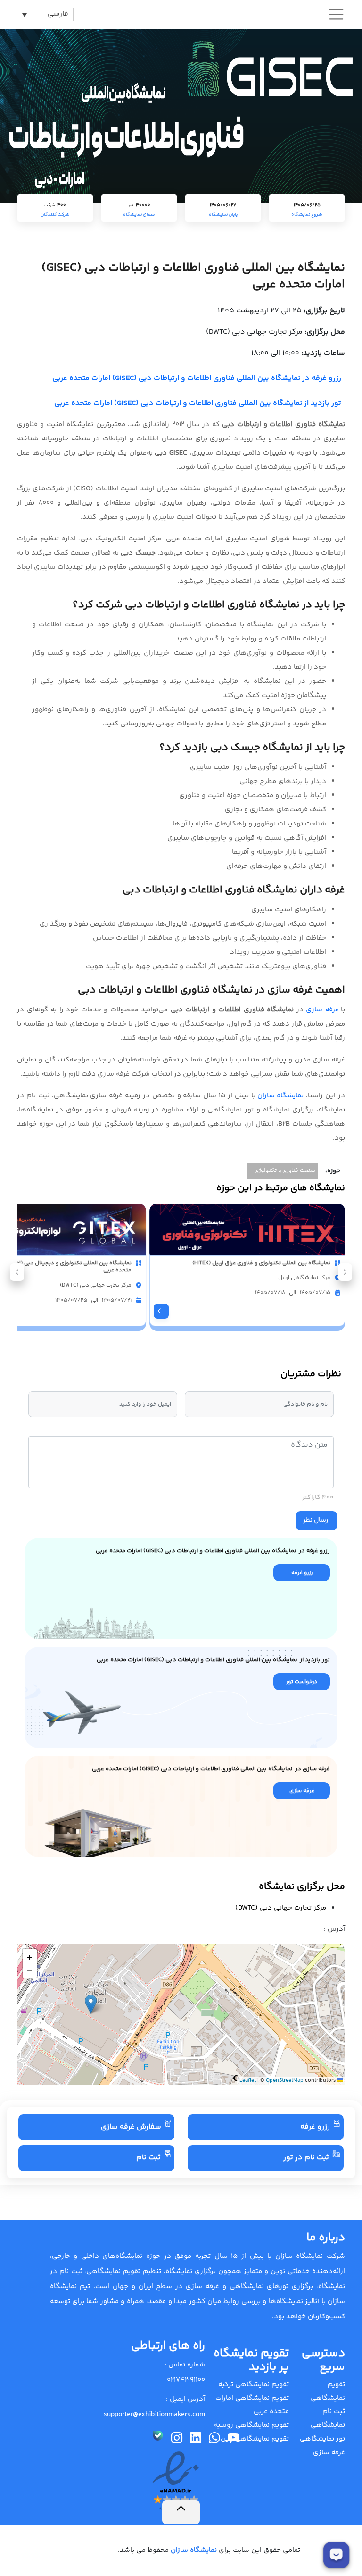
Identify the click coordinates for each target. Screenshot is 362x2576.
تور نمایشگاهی (322, 2439)
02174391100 (186, 2380)
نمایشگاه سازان (281, 1096)
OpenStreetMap (285, 2081)
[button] (17, 1272)
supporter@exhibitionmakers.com (154, 2414)
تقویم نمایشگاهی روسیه (251, 2425)
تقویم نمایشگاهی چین (255, 2439)
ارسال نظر (317, 1520)
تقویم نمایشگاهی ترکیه (254, 2385)
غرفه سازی (322, 1010)
